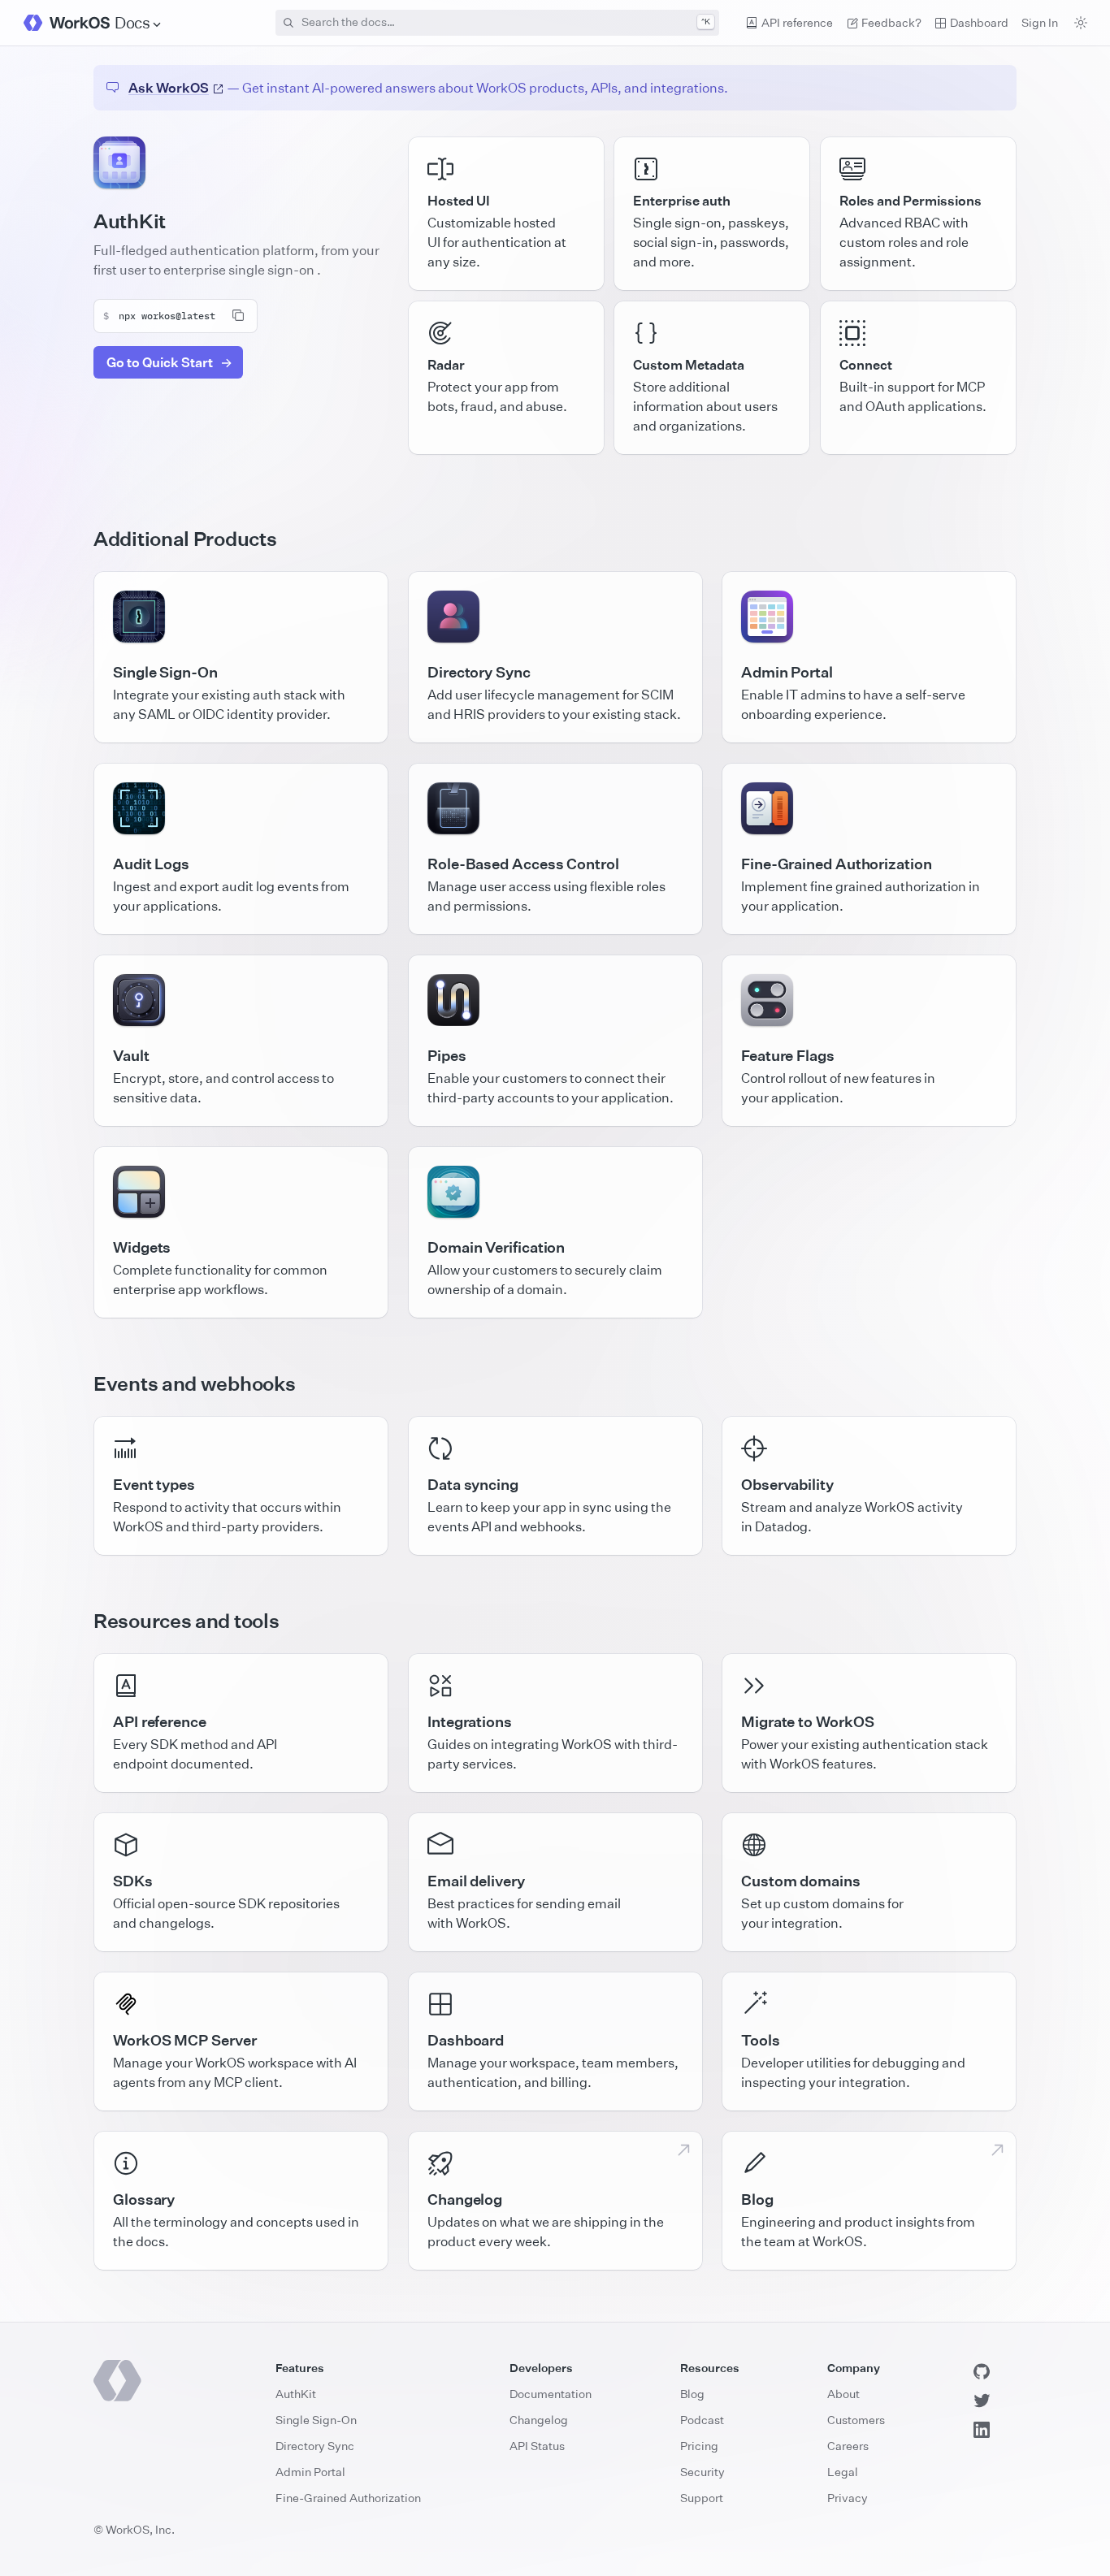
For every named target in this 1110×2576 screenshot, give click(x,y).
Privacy (848, 2498)
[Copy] (238, 315)
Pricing (699, 2446)
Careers (848, 2446)
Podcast (702, 2420)
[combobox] (497, 23)
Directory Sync (315, 2446)
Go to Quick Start (160, 362)
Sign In (1040, 22)
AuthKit (296, 2394)
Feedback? (891, 22)
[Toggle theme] (1081, 23)
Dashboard (979, 22)
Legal (843, 2472)
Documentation (551, 2394)
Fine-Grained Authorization (348, 2498)
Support (702, 2498)
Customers (856, 2420)
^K (706, 22)
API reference (797, 22)
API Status (537, 2446)
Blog (692, 2394)
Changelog (539, 2420)
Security (702, 2472)
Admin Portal (310, 2472)
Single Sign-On (316, 2420)
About (843, 2394)
